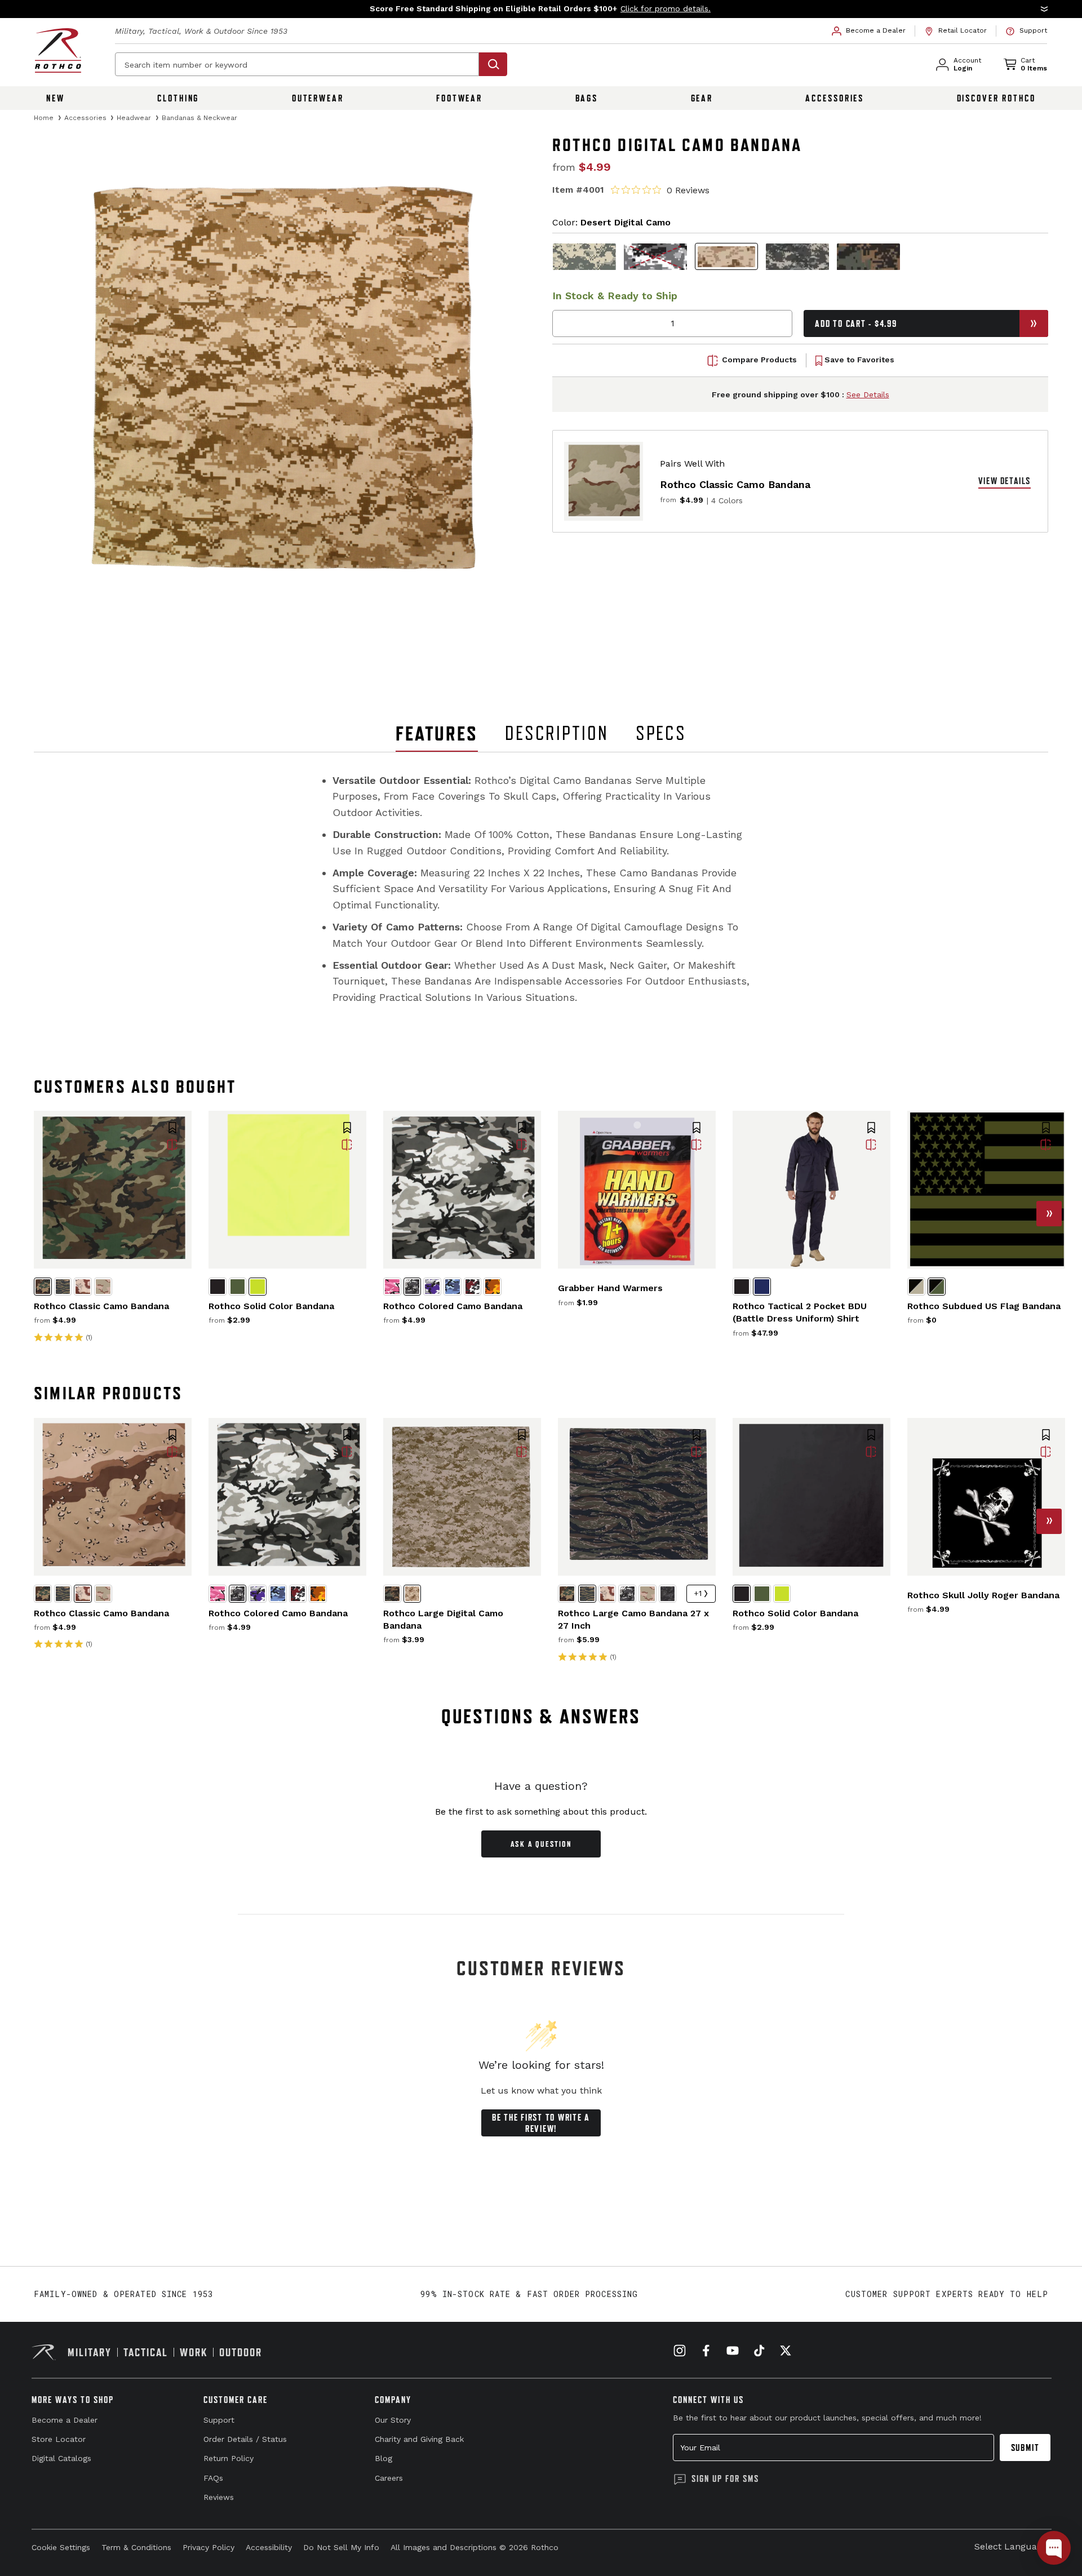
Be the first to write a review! (541, 2123)
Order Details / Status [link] (245, 2439)
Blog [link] (383, 2458)
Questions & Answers (541, 1716)
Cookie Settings (61, 2547)
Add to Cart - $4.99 (856, 323)
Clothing (178, 98)
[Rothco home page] (58, 50)
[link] (869, 31)
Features (437, 733)
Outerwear (318, 98)
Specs (661, 733)
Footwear (459, 98)
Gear (702, 98)
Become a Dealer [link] (65, 2420)
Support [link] (219, 2420)
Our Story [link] (393, 2420)
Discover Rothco (996, 98)
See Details (868, 394)
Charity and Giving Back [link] (419, 2439)
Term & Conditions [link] (136, 2547)
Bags (587, 98)
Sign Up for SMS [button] (725, 2479)
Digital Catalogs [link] (61, 2458)
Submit (1025, 2448)
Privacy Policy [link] (209, 2547)
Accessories (835, 98)
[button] (541, 9)
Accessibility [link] (269, 2547)
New (56, 98)
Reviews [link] (219, 2497)
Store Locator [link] (59, 2439)
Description (557, 733)
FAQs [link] (213, 2478)
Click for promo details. (666, 8)
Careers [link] (389, 2478)
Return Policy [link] (229, 2458)
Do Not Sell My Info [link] (341, 2547)
